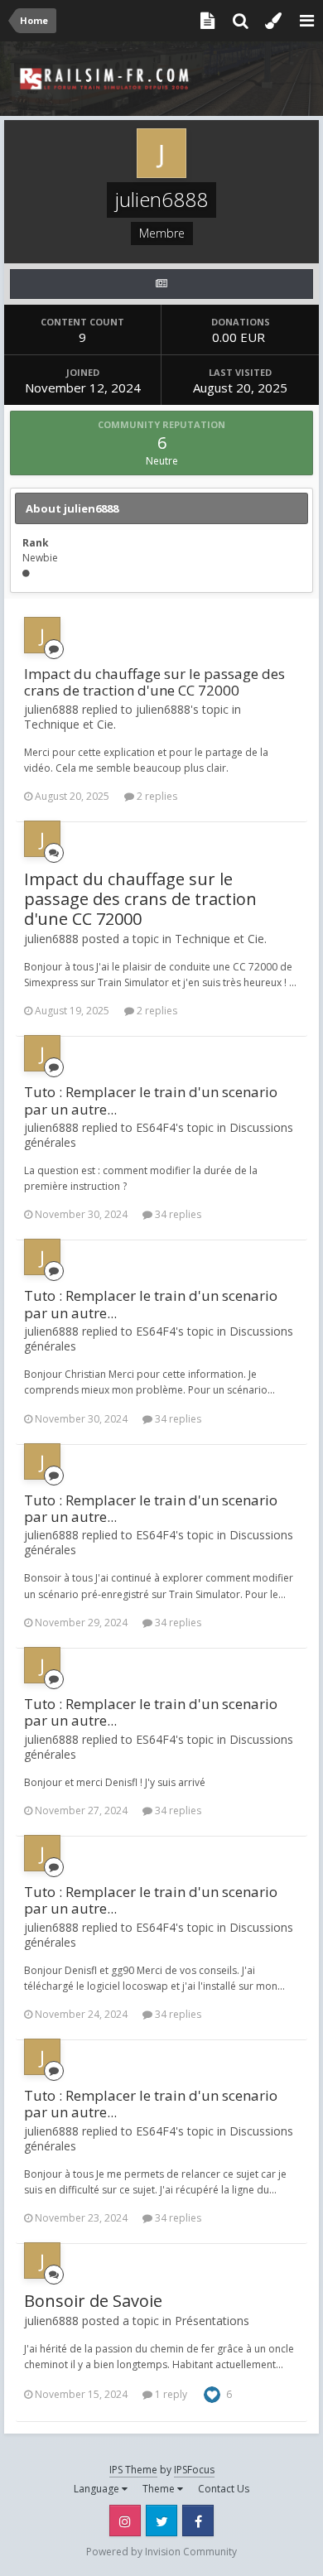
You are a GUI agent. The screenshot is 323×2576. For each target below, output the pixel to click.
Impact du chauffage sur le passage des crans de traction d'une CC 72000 (154, 682)
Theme (160, 2489)
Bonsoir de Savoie (93, 2301)
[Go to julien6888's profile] (42, 635)
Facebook (198, 2521)
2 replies (156, 796)
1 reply (170, 2394)
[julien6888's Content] (161, 284)
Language (98, 2489)
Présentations (212, 2321)
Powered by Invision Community (161, 2552)
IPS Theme (133, 2470)
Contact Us (224, 2489)
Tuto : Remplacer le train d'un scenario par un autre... (151, 1100)
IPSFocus (194, 2470)
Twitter (161, 2521)
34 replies (177, 1214)
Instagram (125, 2521)
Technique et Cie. (70, 724)
